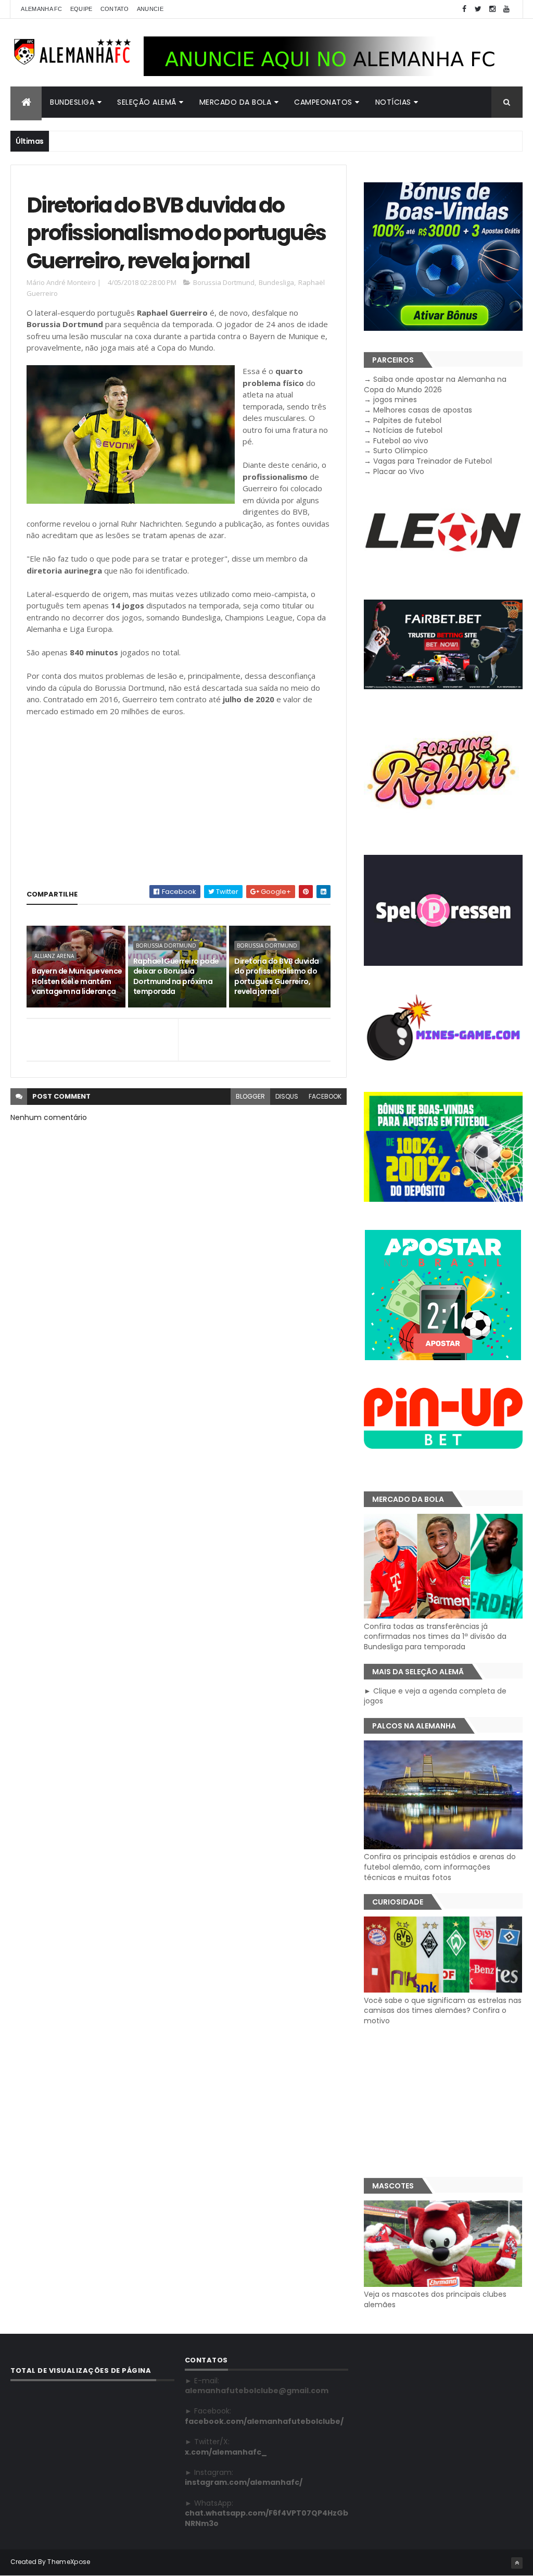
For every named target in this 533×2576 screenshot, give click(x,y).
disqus (287, 1096)
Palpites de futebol (407, 420)
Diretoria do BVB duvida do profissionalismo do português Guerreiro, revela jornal (276, 976)
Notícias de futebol (408, 430)
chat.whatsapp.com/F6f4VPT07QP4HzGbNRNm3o (266, 2518)
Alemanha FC (41, 9)
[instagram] (492, 9)
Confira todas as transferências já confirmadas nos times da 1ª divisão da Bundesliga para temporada (435, 1637)
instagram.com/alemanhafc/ (244, 2482)
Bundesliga (72, 102)
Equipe (81, 9)
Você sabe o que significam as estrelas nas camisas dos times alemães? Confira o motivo (443, 2011)
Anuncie (150, 9)
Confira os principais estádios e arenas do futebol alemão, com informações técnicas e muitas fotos (440, 1867)
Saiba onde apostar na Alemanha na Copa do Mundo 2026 (435, 384)
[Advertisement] (178, 802)
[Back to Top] (517, 2563)
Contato (115, 9)
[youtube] (506, 9)
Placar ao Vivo (399, 471)
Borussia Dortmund (224, 282)
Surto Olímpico (401, 451)
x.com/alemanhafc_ (226, 2452)
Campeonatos (323, 102)
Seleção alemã (147, 102)
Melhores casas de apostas (423, 410)
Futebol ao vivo (401, 441)
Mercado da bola (236, 102)
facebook (325, 1096)
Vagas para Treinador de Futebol (433, 461)
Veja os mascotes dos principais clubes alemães (435, 2299)
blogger (250, 1096)
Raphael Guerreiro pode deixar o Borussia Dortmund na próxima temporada (176, 976)
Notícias (393, 102)
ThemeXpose (69, 2562)
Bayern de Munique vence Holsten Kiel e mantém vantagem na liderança (77, 981)
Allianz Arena (54, 956)
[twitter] (478, 9)
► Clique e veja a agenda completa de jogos (435, 1696)
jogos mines (395, 400)
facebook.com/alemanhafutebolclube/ (264, 2421)
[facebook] (464, 9)
